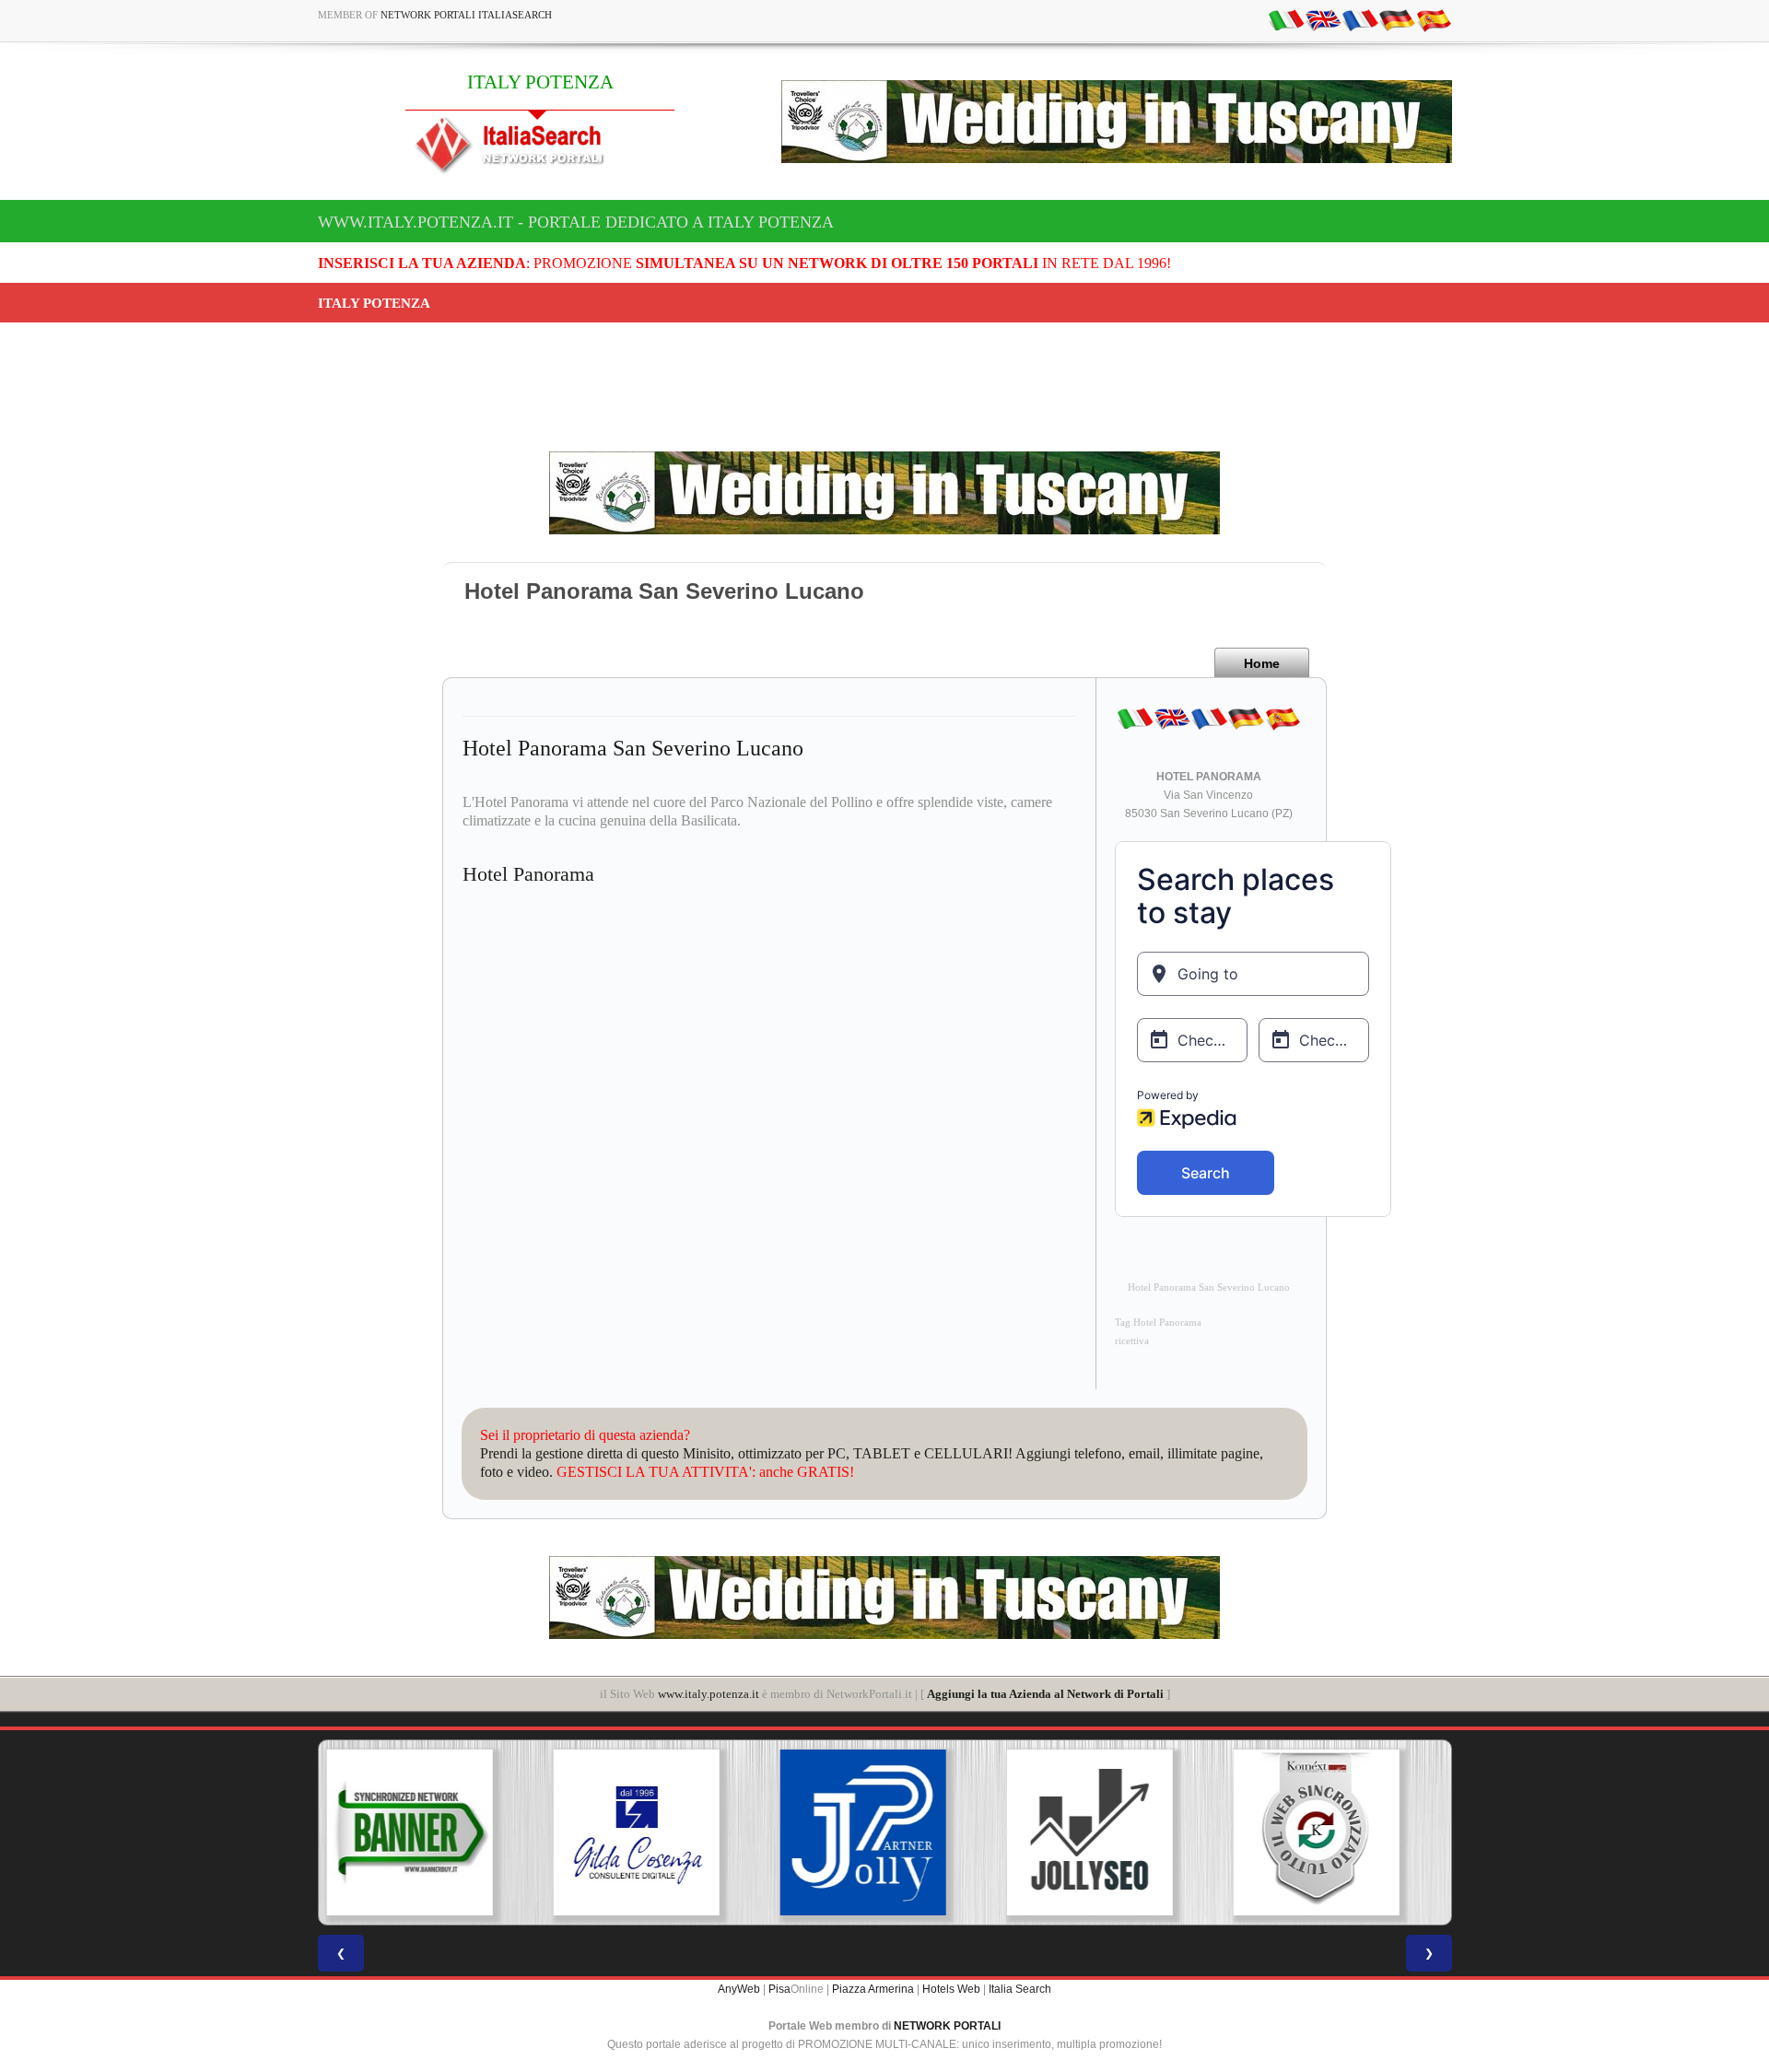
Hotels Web (951, 1989)
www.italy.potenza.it (709, 1694)
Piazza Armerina (873, 1989)
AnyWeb (739, 1989)
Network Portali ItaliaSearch (466, 15)
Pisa (779, 1989)
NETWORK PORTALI (947, 2026)
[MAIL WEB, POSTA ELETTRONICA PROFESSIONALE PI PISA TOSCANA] (1338, 1832)
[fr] (1360, 19)
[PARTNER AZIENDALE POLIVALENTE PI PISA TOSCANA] (658, 1832)
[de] (1397, 19)
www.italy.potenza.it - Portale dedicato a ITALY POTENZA (576, 222)
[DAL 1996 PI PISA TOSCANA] (431, 1832)
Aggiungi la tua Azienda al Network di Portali (1045, 1694)
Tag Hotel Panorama (1158, 1323)
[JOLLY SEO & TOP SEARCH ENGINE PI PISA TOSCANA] (884, 1832)
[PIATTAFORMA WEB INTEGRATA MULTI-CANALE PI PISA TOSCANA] (1111, 1832)
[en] (1323, 19)
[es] (1434, 19)
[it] (1286, 19)
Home (1262, 663)
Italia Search (1020, 1989)
